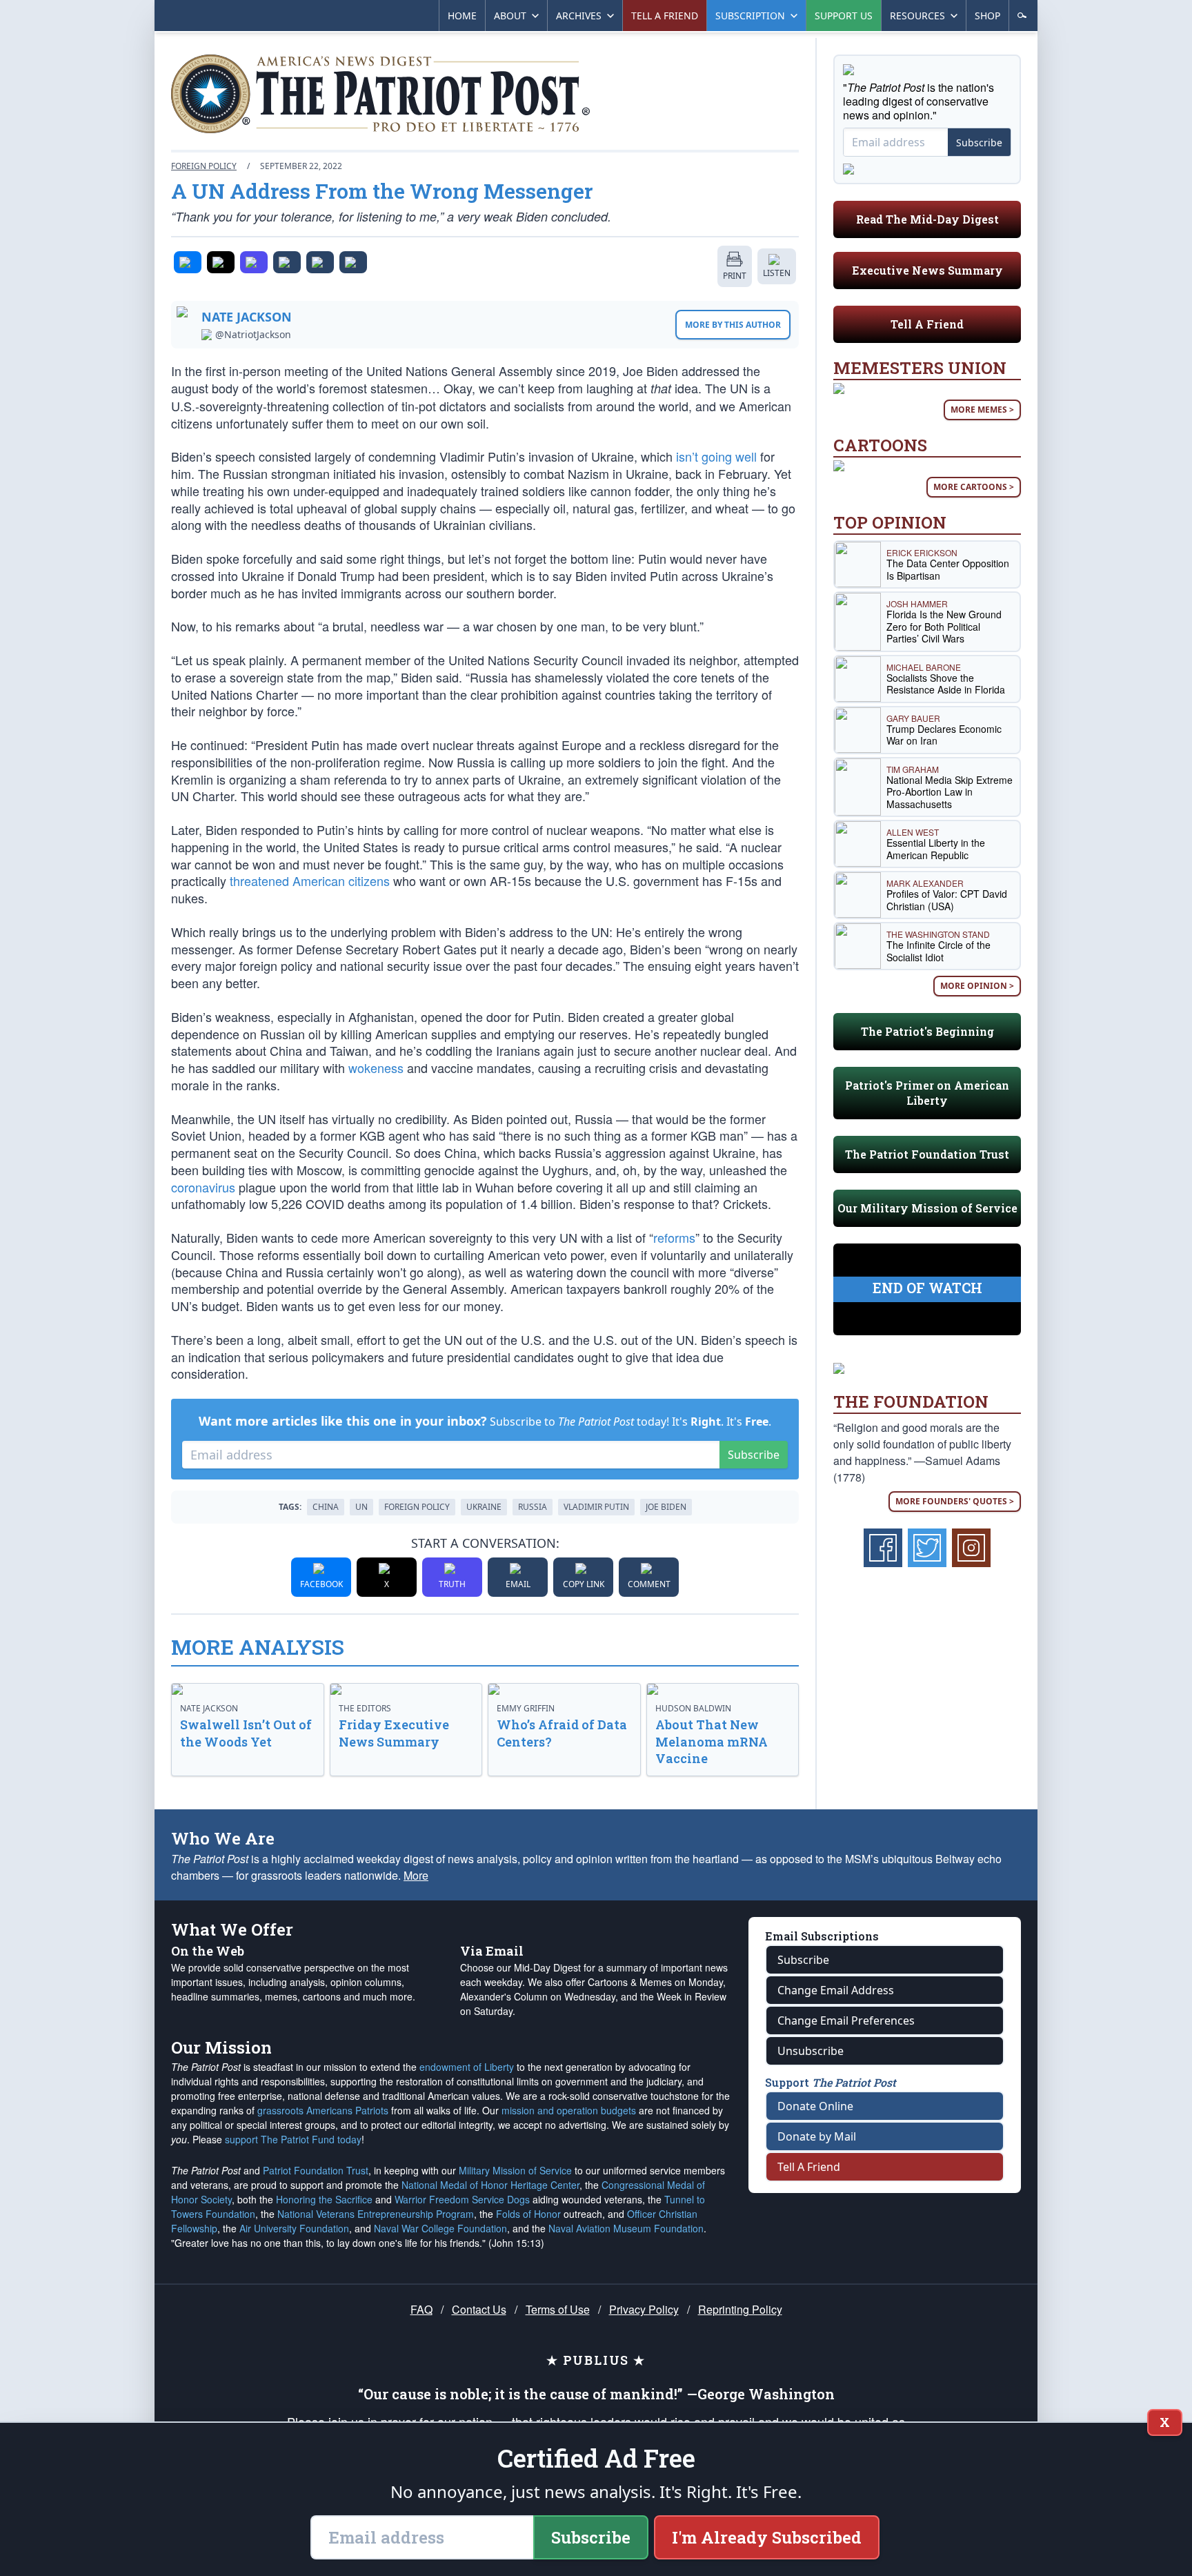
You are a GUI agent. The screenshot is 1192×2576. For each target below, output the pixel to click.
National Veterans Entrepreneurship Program (376, 2214)
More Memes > (982, 410)
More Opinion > (977, 986)
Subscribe (754, 1455)
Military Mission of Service (515, 2170)
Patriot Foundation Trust (316, 2170)
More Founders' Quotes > (955, 1501)
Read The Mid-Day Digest (927, 219)
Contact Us (479, 2309)
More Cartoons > (974, 487)
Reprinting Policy (740, 2309)
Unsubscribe (811, 2051)
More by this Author (733, 325)
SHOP (987, 16)
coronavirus (203, 1187)
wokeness (376, 1068)
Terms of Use (558, 2309)
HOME (462, 16)
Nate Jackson (247, 317)
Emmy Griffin (526, 1708)
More (416, 1875)
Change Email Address (836, 1990)
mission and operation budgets (569, 2110)
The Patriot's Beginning (927, 1031)
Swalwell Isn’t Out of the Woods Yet (246, 1733)
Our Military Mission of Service (927, 1208)
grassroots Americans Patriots (323, 2110)
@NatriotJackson (253, 335)
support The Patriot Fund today (293, 2139)
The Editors (365, 1708)
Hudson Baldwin (693, 1708)
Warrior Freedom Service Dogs (462, 2199)
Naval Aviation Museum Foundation (626, 2228)
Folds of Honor (528, 2214)
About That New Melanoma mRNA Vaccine (712, 1742)
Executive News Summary (927, 270)
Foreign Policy (204, 166)
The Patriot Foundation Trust (927, 1154)
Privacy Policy (644, 2309)
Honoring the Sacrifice (324, 2199)
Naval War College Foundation (440, 2228)
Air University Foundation (294, 2228)
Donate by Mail (817, 2136)
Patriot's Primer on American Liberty (927, 1093)
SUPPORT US (844, 16)
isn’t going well (716, 456)
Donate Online (815, 2106)
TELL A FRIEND (665, 16)
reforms (674, 1237)
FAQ (421, 2309)
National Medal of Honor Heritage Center (490, 2185)
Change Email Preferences (846, 2021)
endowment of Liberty (467, 2067)
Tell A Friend (927, 324)
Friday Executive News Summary (394, 1733)
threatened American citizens (310, 881)
